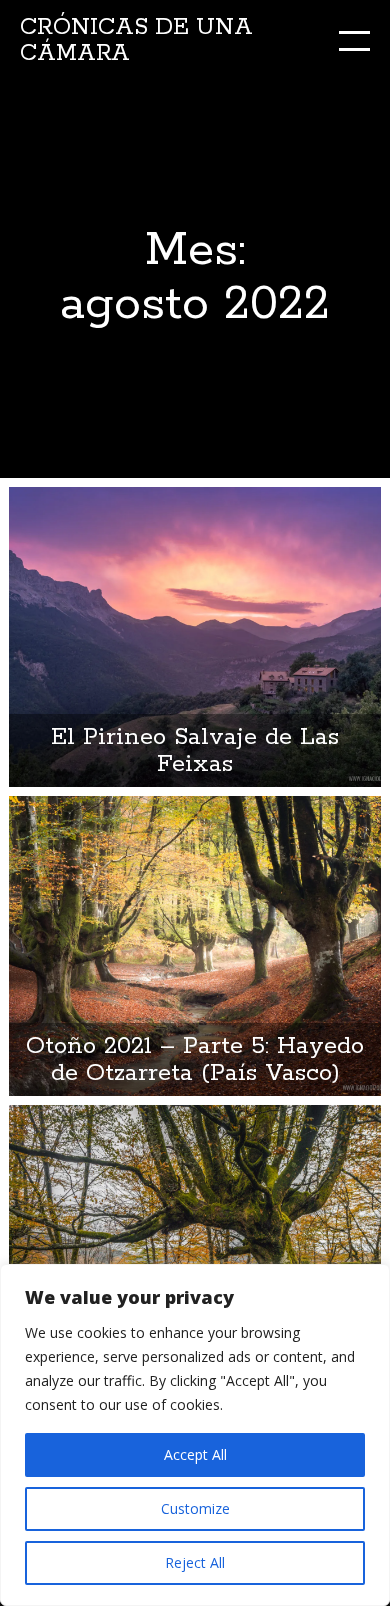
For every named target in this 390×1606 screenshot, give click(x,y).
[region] (195, 1435)
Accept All (195, 1454)
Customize (195, 1508)
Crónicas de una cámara (136, 40)
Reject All (195, 1562)
